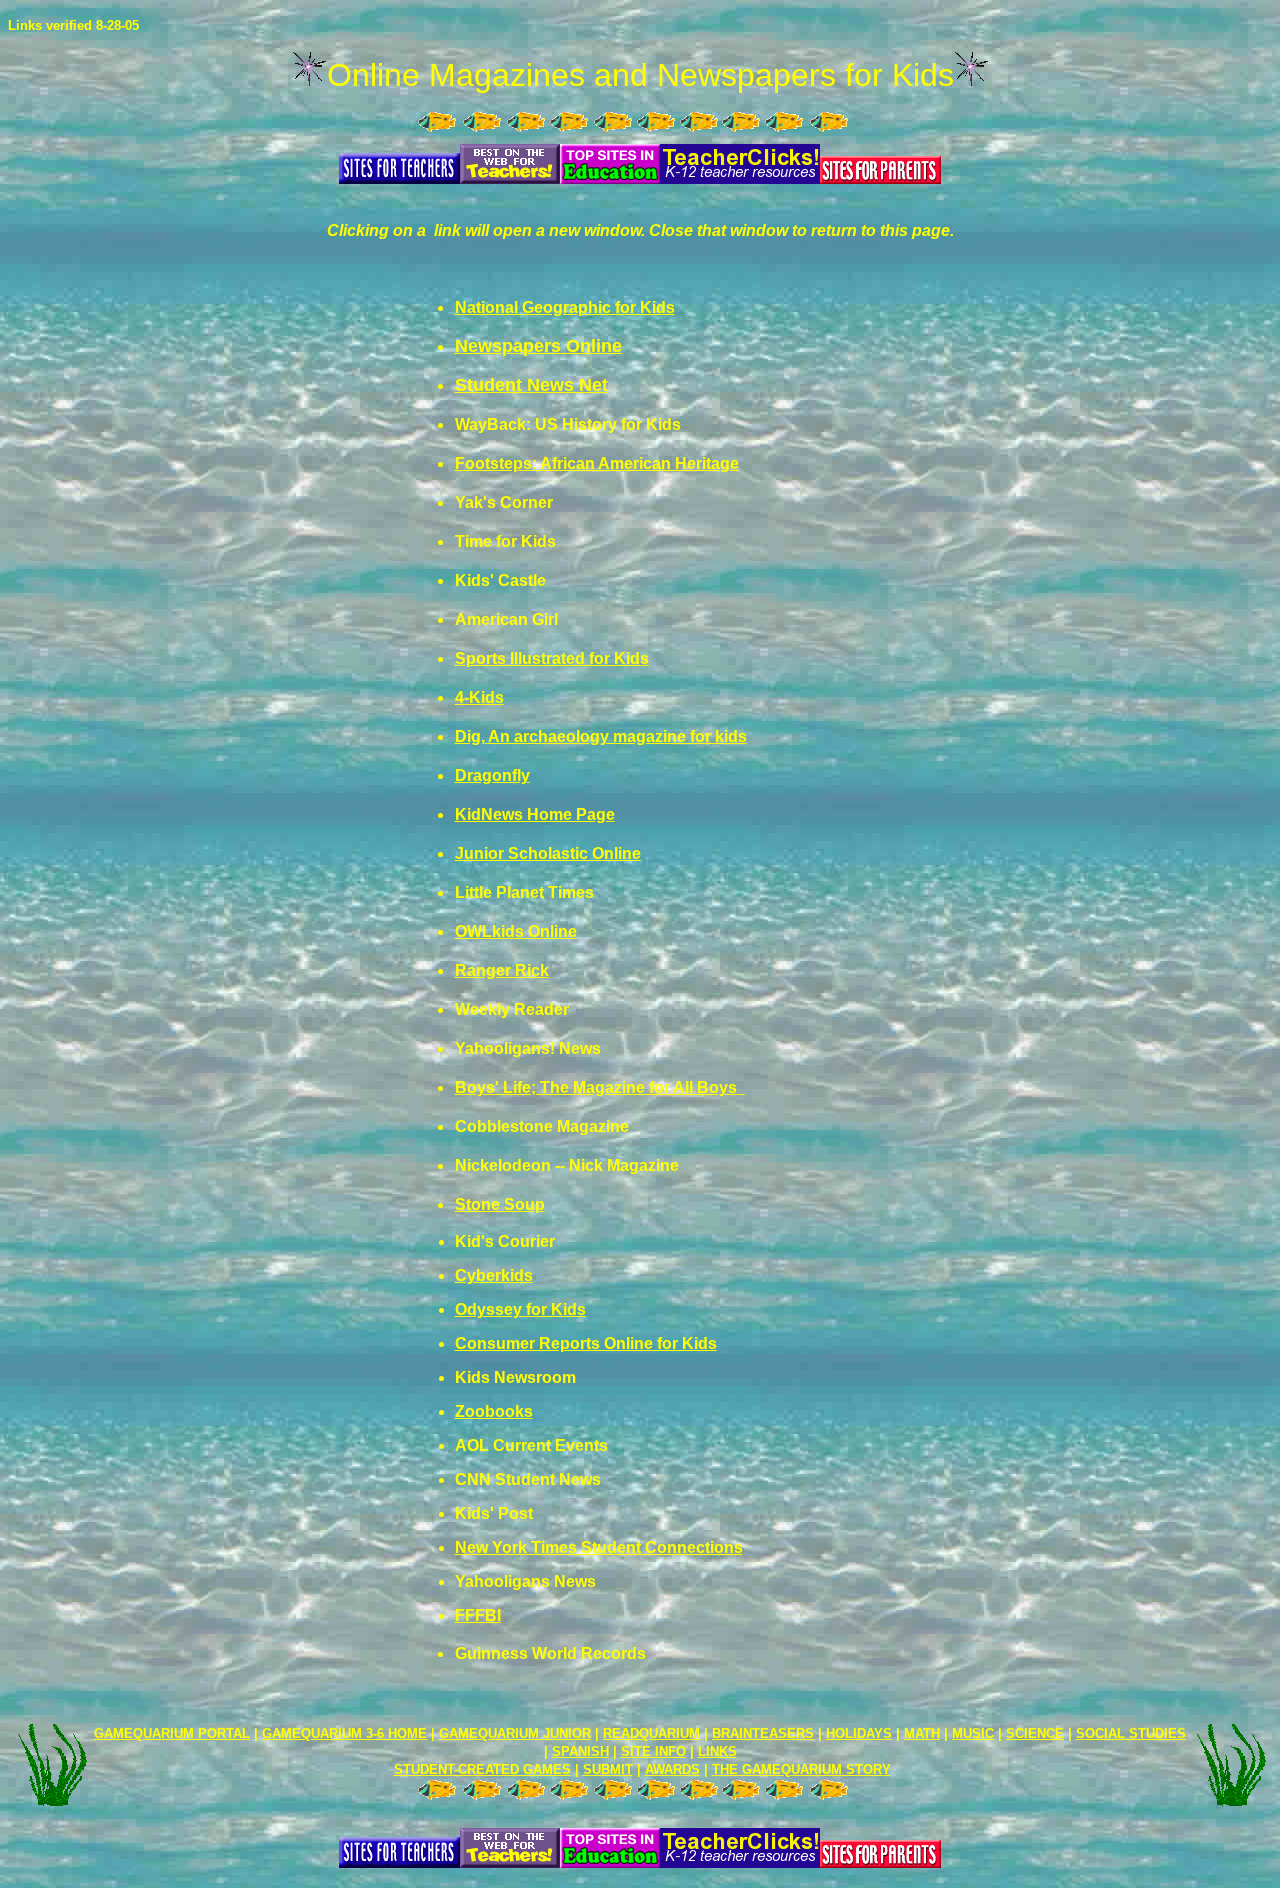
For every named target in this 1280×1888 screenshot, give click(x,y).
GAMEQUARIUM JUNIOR (515, 1733)
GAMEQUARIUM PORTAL (172, 1733)
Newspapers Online (538, 346)
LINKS (717, 1751)
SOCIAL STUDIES (1131, 1733)
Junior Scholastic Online (548, 853)
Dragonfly (492, 775)
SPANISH (580, 1751)
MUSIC (973, 1733)
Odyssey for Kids (520, 1309)
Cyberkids (494, 1275)
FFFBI (478, 1615)
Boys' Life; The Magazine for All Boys (596, 1087)
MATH (922, 1733)
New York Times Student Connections (599, 1547)
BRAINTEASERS (763, 1733)
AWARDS (672, 1769)
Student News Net (531, 385)
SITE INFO (653, 1751)
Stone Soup (500, 1204)
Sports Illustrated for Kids (552, 658)
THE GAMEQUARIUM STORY (801, 1769)
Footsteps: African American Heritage (597, 463)
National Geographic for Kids (565, 307)
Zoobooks (494, 1411)
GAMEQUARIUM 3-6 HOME (344, 1733)
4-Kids (479, 697)
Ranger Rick (502, 970)
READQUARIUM (651, 1733)
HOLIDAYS (859, 1733)
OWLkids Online (516, 931)
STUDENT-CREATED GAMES (482, 1769)
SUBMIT (608, 1769)
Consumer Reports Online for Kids (586, 1343)
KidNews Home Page (535, 814)
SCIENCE (1035, 1733)
